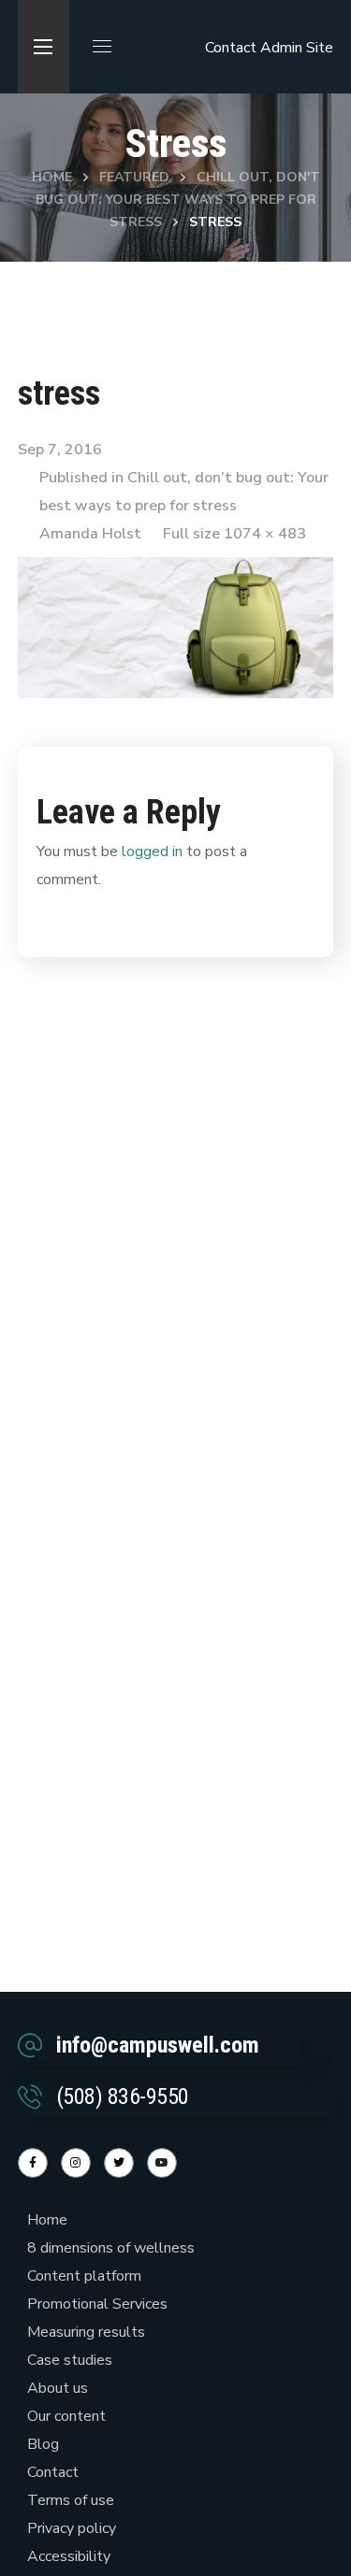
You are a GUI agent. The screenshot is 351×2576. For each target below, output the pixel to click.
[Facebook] (33, 2163)
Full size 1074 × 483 (234, 534)
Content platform (84, 2276)
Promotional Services (97, 2304)
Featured (134, 177)
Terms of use (71, 2500)
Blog (43, 2444)
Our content (66, 2416)
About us (58, 2388)
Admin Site (297, 48)
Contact (231, 48)
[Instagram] (76, 2163)
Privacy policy (72, 2528)
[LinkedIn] (119, 2163)
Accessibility (69, 2556)
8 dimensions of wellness (111, 2248)
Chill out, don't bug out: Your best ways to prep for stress (178, 200)
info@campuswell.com (158, 2045)
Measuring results (86, 2332)
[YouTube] (162, 2163)
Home (52, 177)
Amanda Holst (90, 534)
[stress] (176, 571)
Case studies (70, 2360)
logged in (152, 852)
